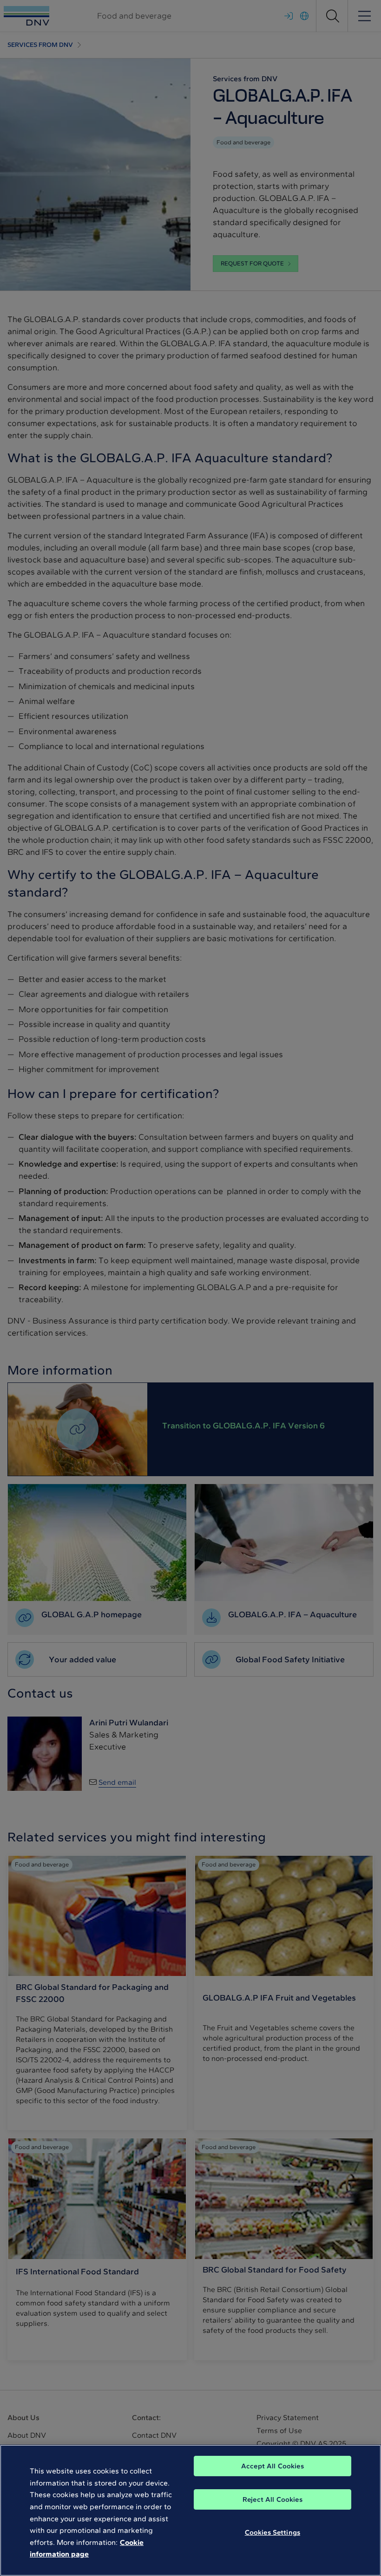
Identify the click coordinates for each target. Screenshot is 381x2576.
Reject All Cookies (273, 2499)
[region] (190, 2510)
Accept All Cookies (273, 2466)
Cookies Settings (273, 2532)
